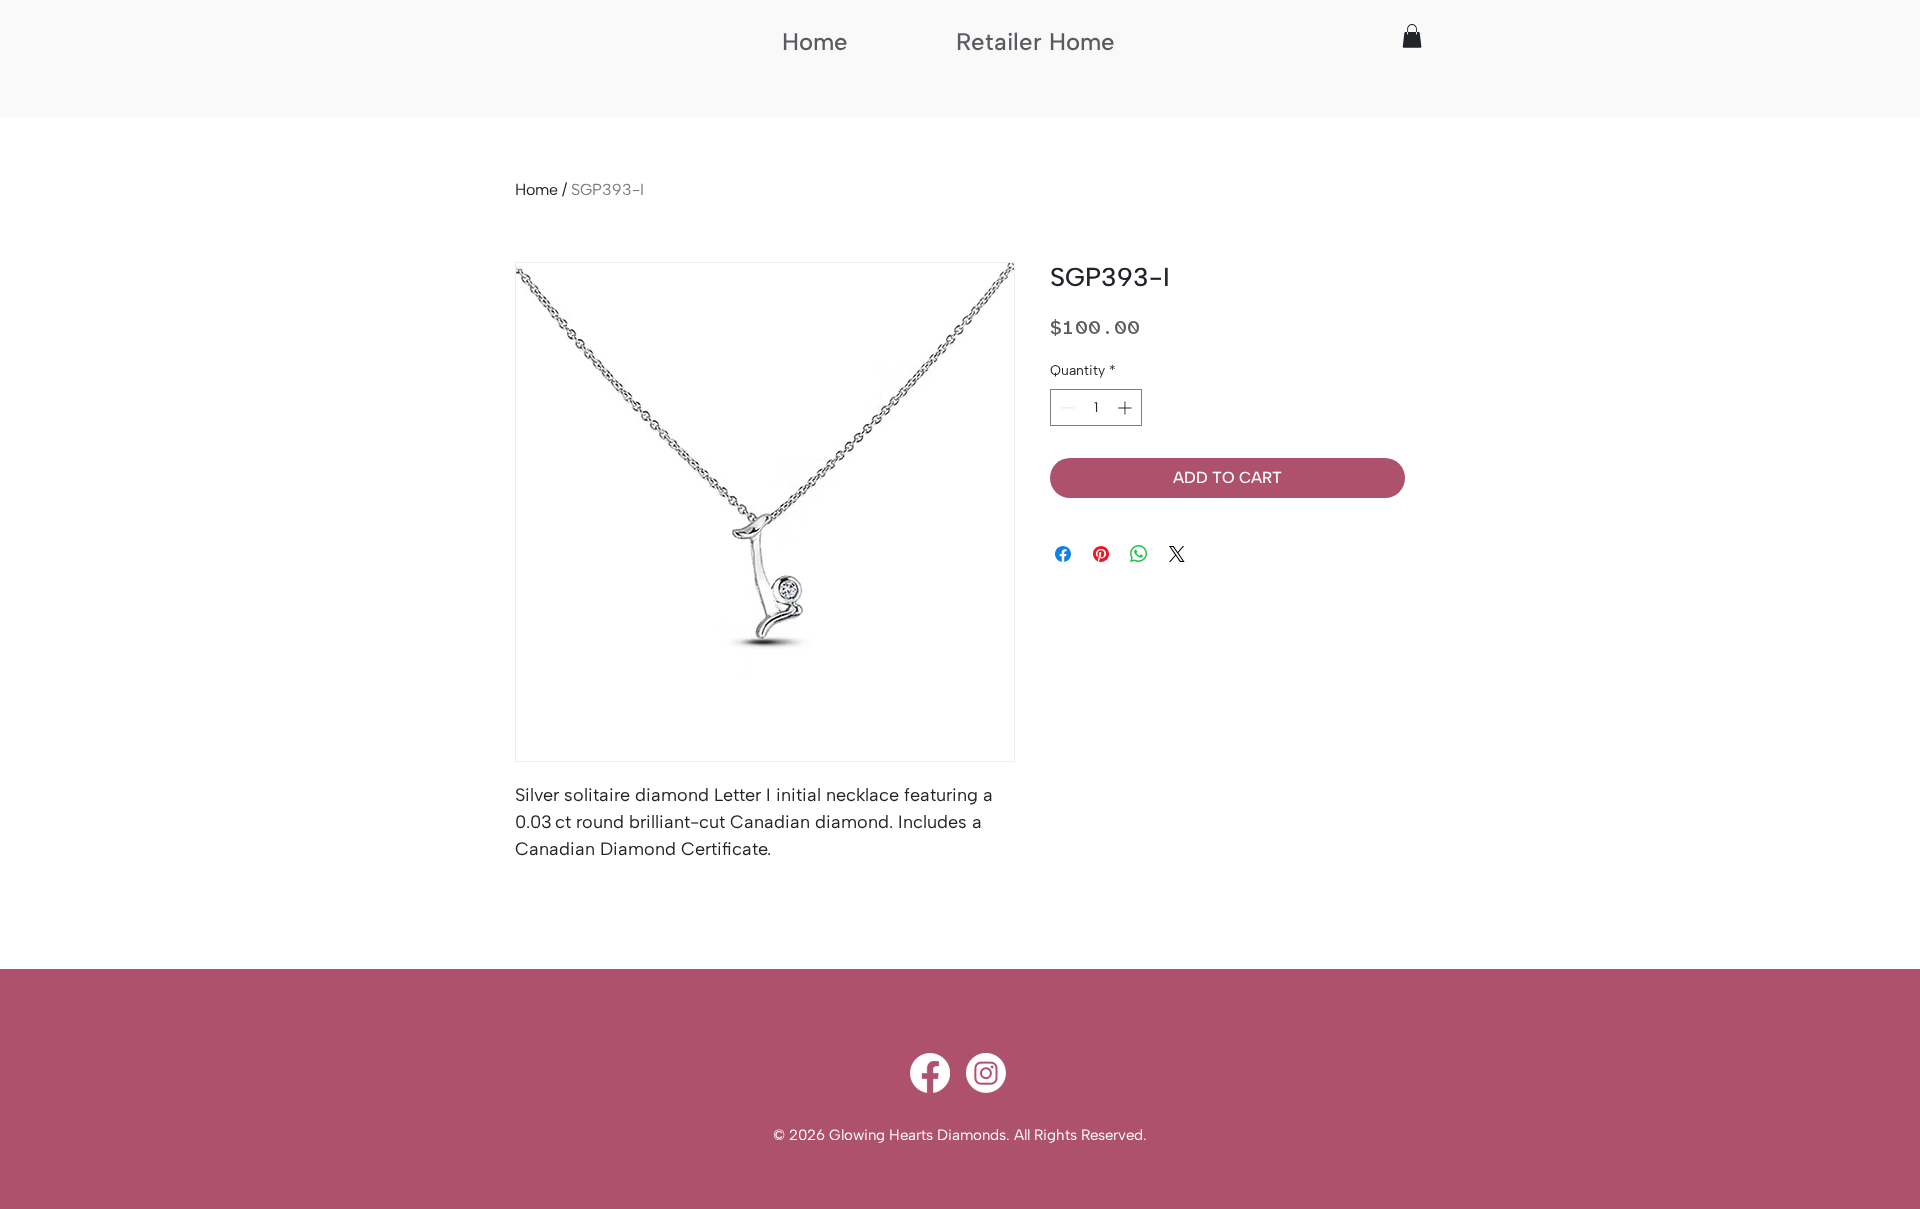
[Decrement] (1065, 407)
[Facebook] (930, 1073)
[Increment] (1126, 407)
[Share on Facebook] (1063, 554)
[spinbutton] (1096, 407)
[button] (1412, 36)
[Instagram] (986, 1073)
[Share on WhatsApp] (1139, 554)
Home (536, 189)
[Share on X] (1177, 554)
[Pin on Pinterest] (1101, 554)
